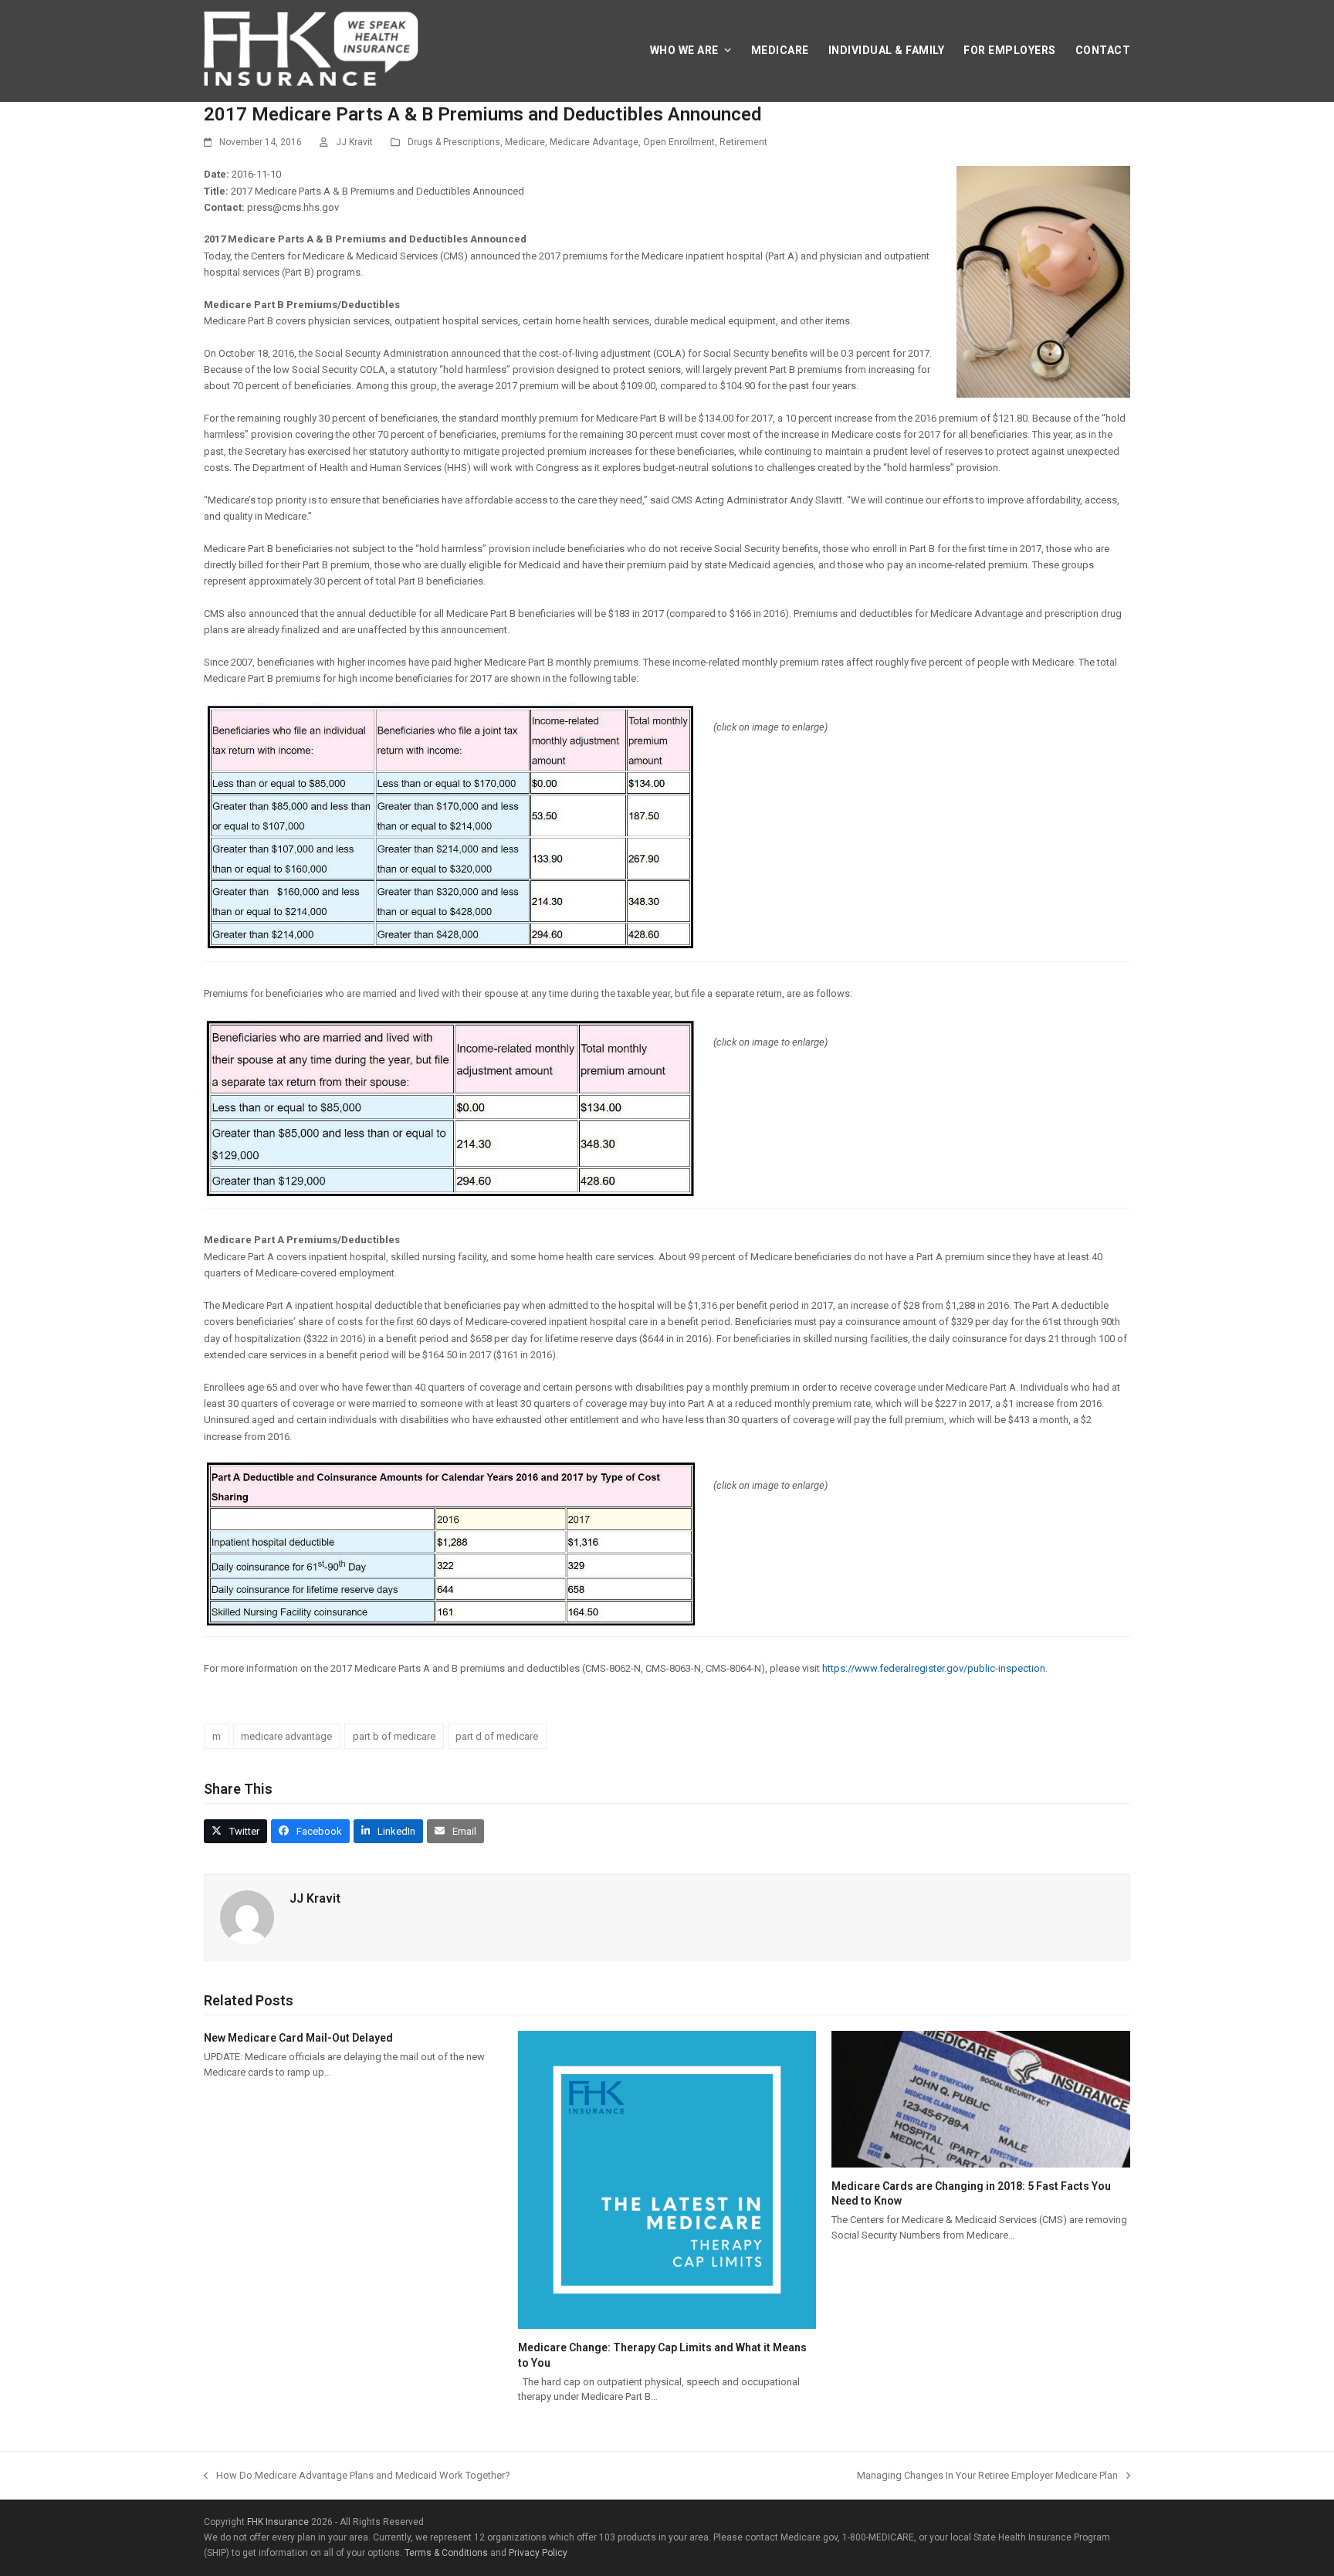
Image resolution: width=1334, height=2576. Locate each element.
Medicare (525, 142)
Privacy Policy (538, 2553)
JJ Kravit (354, 142)
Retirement (743, 142)
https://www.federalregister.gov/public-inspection (934, 1668)
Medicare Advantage (594, 142)
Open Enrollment (679, 142)
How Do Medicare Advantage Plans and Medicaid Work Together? (357, 2476)
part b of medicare (394, 1736)
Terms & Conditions (446, 2553)
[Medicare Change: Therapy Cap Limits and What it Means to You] (667, 2321)
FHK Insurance (278, 2522)
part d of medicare (497, 1736)
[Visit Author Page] (247, 1936)
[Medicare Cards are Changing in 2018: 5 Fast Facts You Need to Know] (981, 2159)
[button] (235, 1831)
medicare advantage (286, 1736)
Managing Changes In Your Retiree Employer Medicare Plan (987, 2476)
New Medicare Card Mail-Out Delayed (298, 2038)
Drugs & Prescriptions (454, 142)
